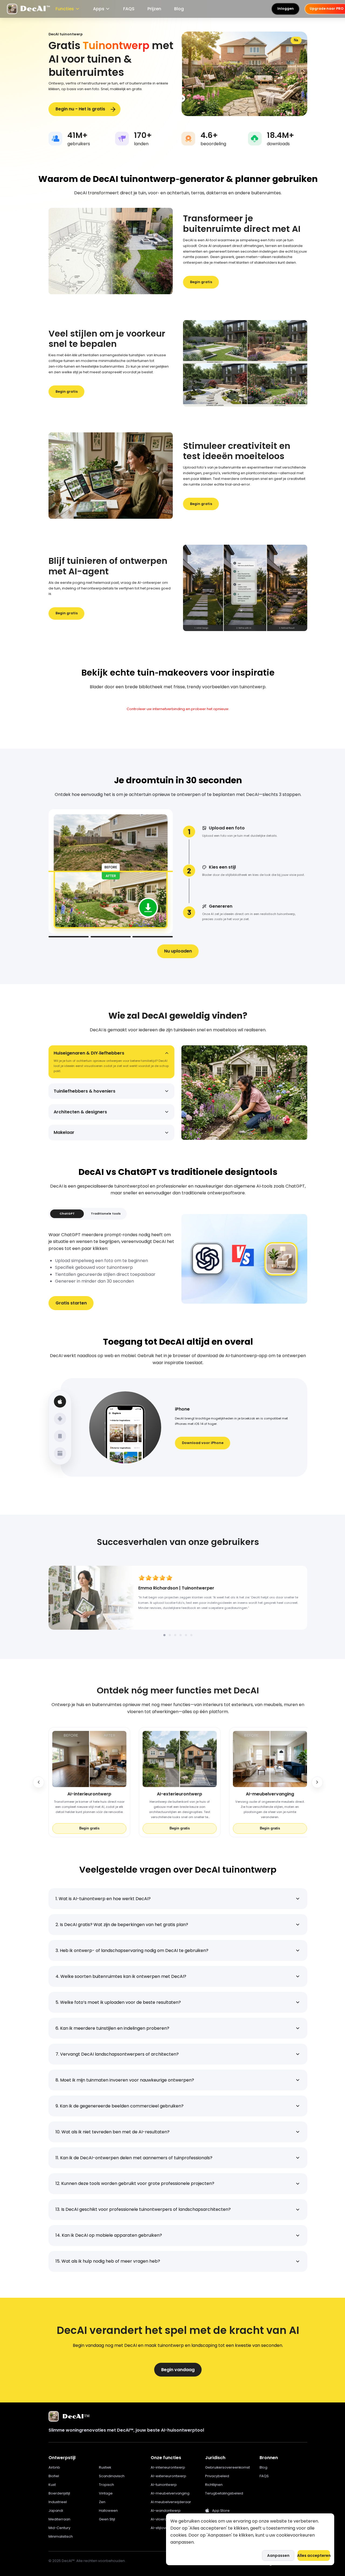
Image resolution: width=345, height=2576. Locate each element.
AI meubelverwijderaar (171, 2502)
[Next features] (317, 1782)
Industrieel (58, 2502)
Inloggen (286, 9)
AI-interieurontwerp (168, 2467)
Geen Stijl (107, 2519)
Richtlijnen (214, 2485)
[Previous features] (39, 1782)
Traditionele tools (106, 1214)
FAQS (129, 9)
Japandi (56, 2511)
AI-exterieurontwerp (168, 2476)
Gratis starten (71, 1303)
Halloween (108, 2511)
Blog (179, 9)
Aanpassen (278, 2555)
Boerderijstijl (59, 2493)
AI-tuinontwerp (164, 2485)
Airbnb (54, 2467)
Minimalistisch (61, 2536)
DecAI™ (76, 2416)
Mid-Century (59, 2528)
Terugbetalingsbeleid (224, 2493)
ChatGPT (67, 1214)
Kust (52, 2485)
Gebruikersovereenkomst (227, 2467)
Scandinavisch (112, 2476)
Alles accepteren (314, 2555)
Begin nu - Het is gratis (80, 109)
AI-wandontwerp (166, 2511)
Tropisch (106, 2485)
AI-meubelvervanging (170, 2493)
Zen (102, 2502)
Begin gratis (201, 282)
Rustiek (105, 2467)
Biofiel (54, 2476)
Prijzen (154, 9)
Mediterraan (59, 2519)
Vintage (106, 2493)
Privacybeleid (217, 2476)
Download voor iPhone (203, 1443)
